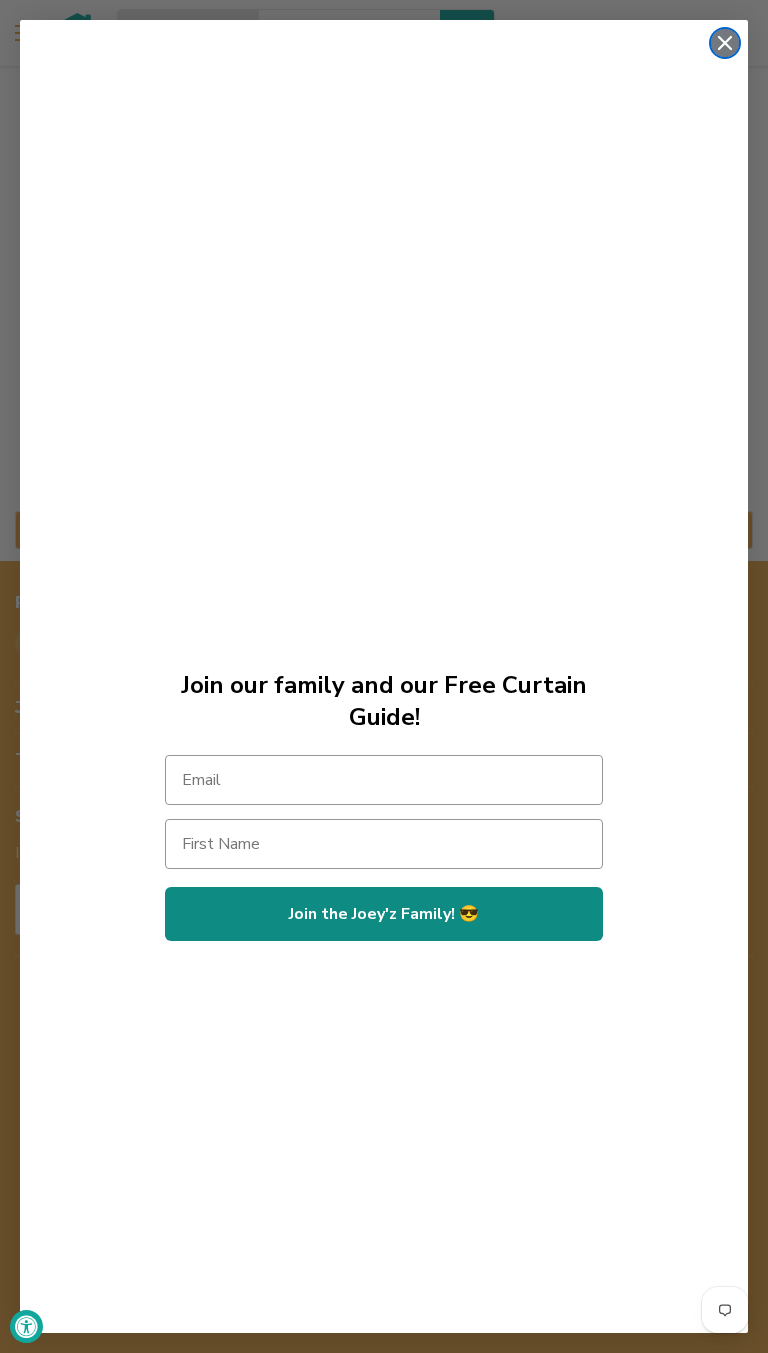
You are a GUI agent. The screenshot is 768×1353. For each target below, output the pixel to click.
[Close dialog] (725, 43)
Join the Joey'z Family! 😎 (384, 914)
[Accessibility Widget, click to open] (26, 1326)
